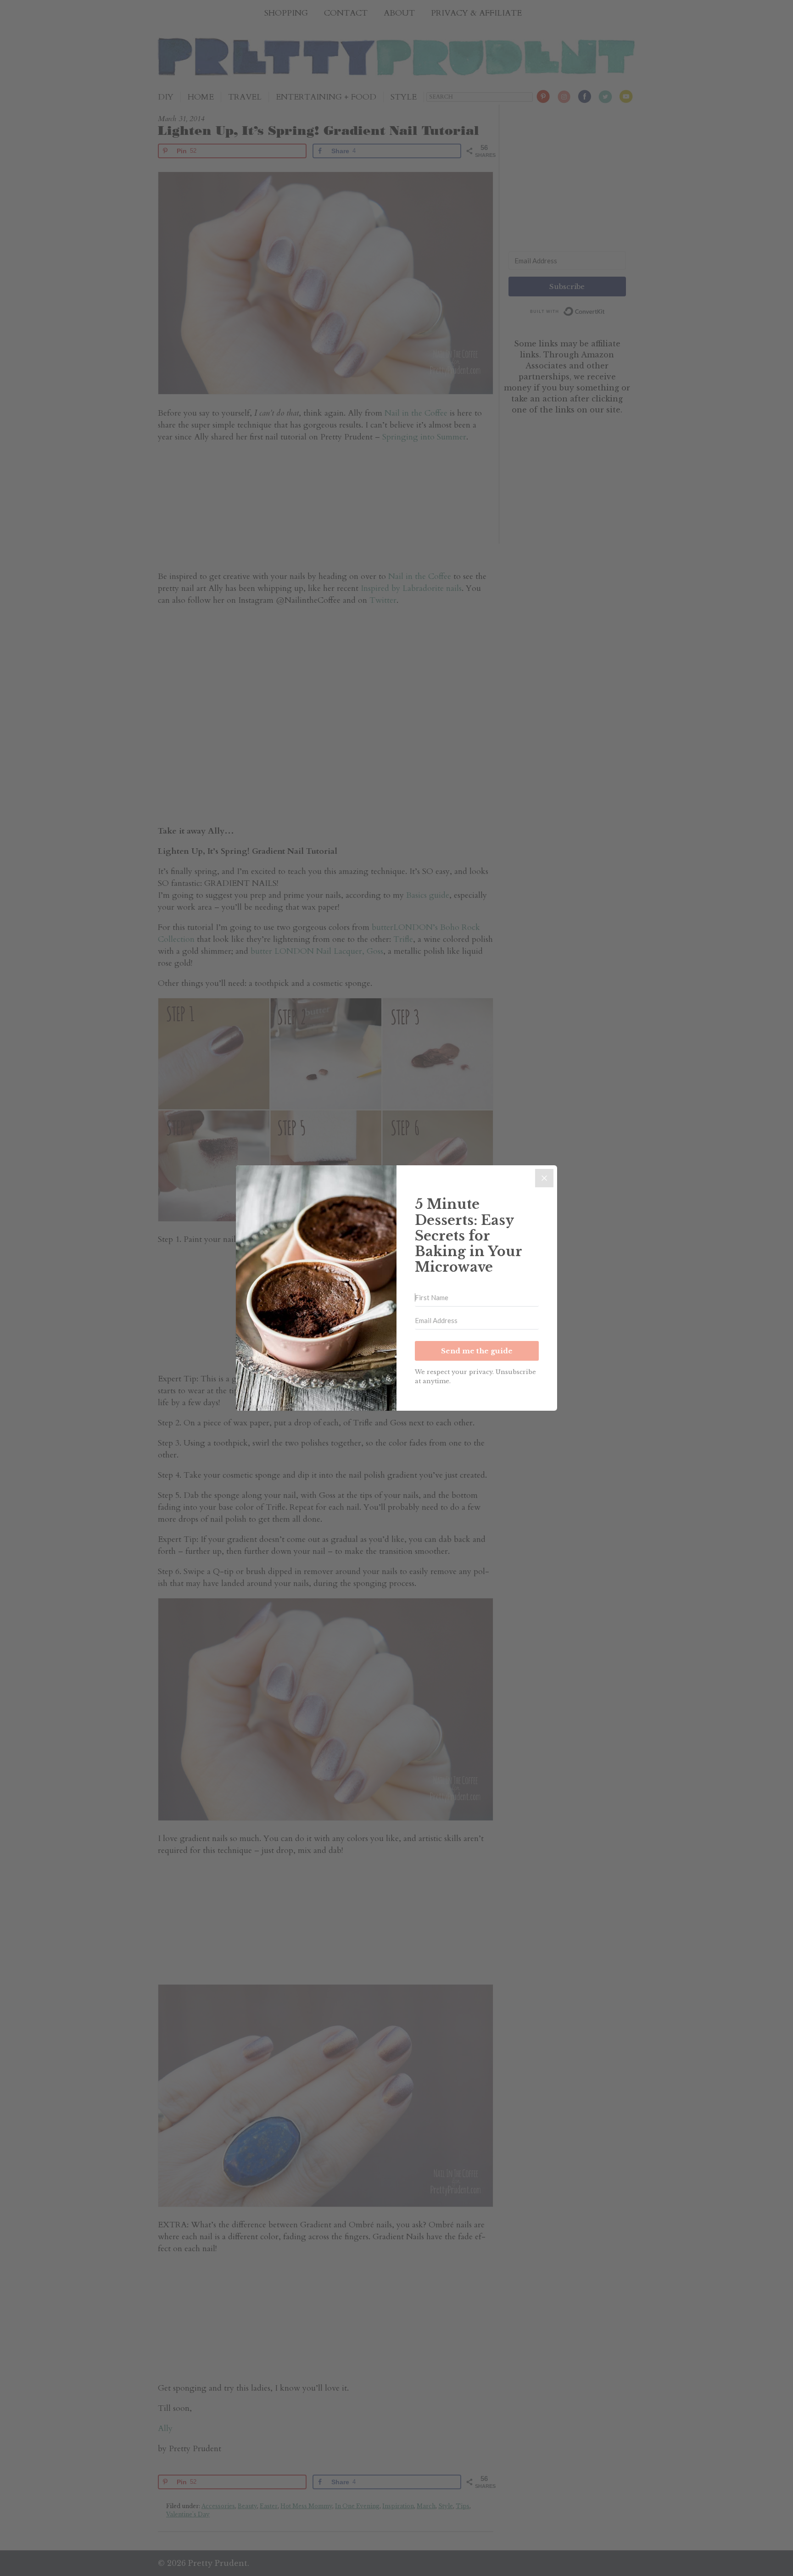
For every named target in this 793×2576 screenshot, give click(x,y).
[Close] (544, 1178)
